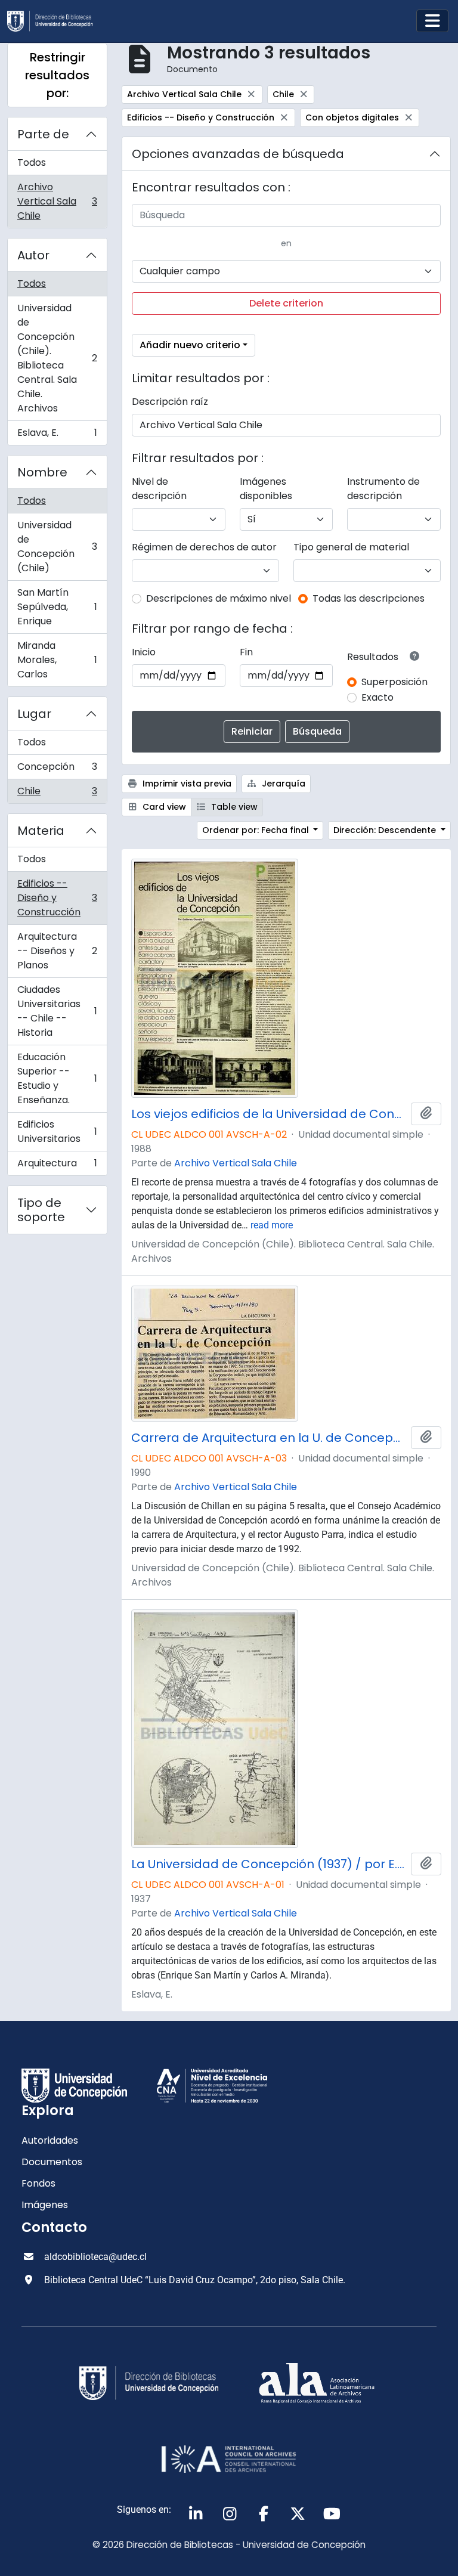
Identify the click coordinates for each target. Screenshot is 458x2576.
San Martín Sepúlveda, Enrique (57, 607)
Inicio (144, 652)
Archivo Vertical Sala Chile (57, 201)
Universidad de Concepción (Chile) (57, 547)
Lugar (34, 714)
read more (272, 1225)
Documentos (52, 2162)
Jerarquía (282, 784)
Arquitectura (57, 1166)
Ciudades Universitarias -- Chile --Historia (57, 1011)
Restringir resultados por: (57, 75)
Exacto (377, 697)
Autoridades (50, 2140)
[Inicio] (55, 21)
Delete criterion (286, 303)
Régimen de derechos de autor (204, 547)
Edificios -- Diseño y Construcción (57, 898)
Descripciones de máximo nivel (219, 598)
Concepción (57, 770)
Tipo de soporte (41, 1210)
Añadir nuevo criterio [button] (190, 345)
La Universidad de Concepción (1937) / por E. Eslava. (269, 1864)
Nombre (42, 472)
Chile (57, 794)
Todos (32, 162)
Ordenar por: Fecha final (257, 830)
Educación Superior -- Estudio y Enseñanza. (57, 1078)
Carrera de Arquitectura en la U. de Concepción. (269, 1438)
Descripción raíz (170, 402)
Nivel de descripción (159, 489)
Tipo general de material (351, 547)
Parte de (43, 134)
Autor (33, 255)
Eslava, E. (57, 435)
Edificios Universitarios (57, 1131)
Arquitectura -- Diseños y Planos (57, 951)
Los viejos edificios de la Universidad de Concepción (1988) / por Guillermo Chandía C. (269, 1114)
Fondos (38, 2183)
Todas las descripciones (369, 598)
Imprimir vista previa (186, 784)
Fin (246, 652)
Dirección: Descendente (386, 830)
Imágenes (45, 2205)
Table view (233, 807)
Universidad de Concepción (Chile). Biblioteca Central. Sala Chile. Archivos (57, 358)
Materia (41, 831)
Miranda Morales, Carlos (57, 660)
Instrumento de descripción (383, 489)
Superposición (394, 682)
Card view (163, 807)
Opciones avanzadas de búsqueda (238, 154)
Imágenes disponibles (266, 489)
